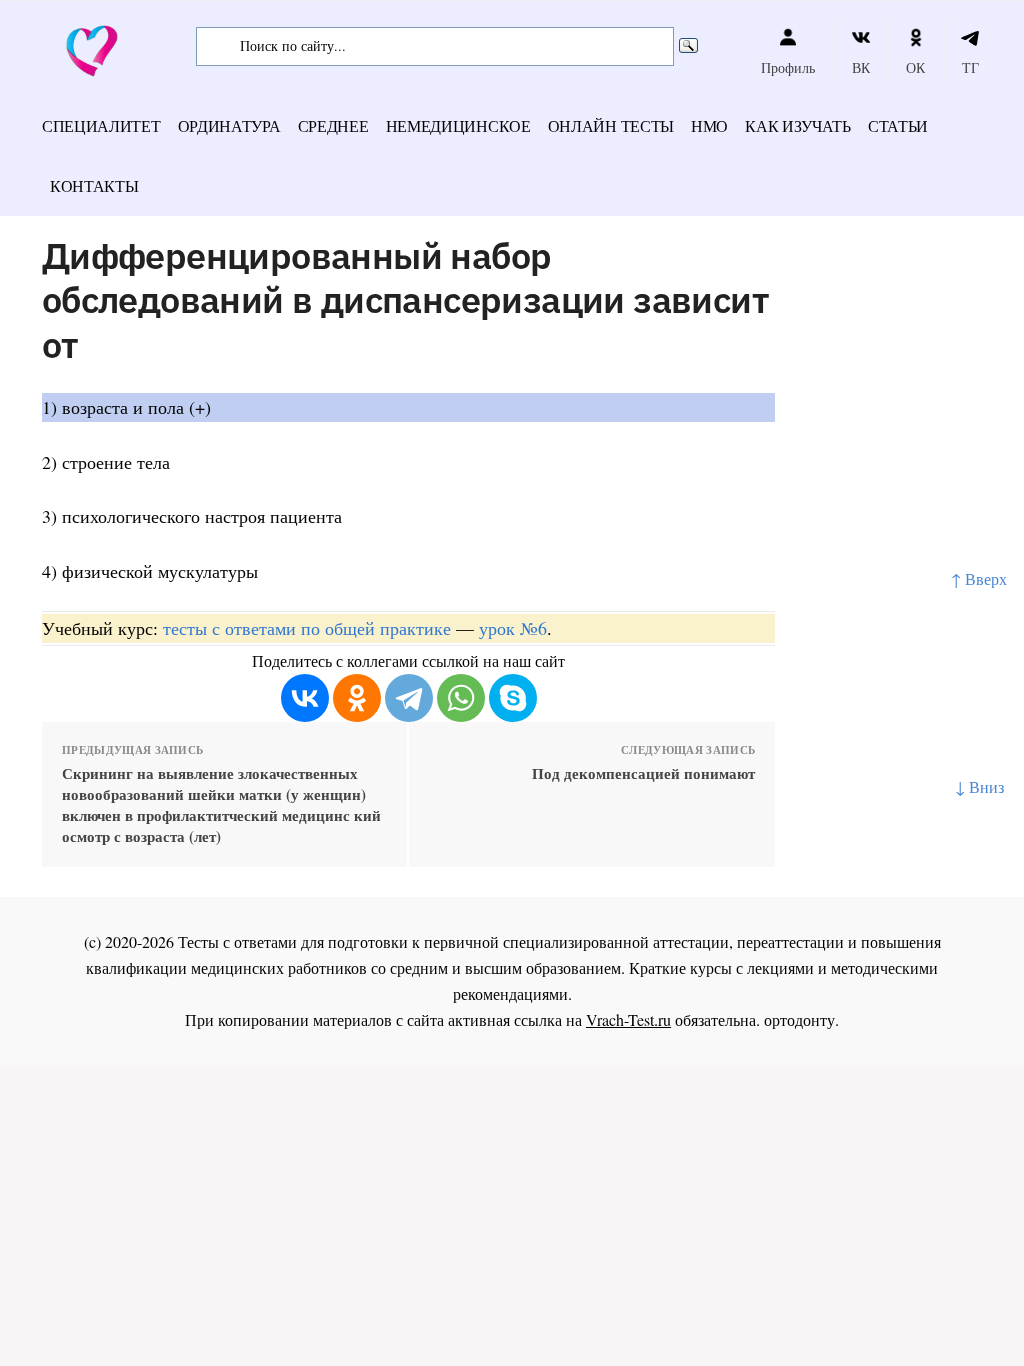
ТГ (970, 67)
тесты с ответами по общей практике (307, 628)
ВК (861, 67)
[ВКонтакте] (305, 698)
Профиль (788, 67)
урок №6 (513, 628)
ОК (915, 67)
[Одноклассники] (357, 698)
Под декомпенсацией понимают (643, 773)
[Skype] (513, 698)
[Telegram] (409, 698)
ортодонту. (801, 1019)
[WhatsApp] (461, 698)
